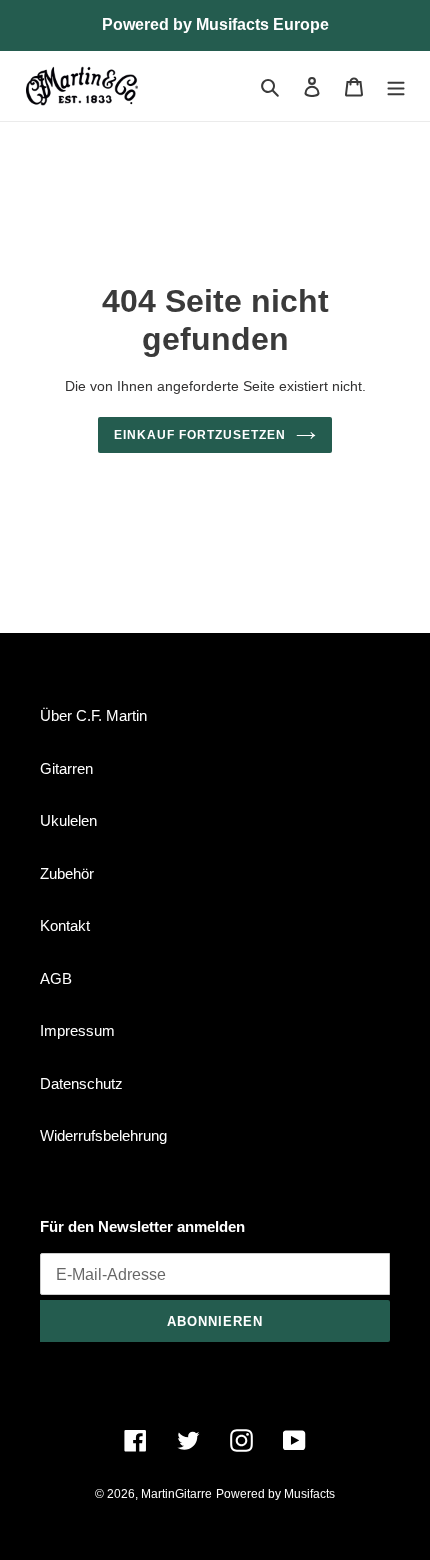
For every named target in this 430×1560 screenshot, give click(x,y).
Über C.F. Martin (93, 715)
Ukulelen (68, 820)
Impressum (77, 1030)
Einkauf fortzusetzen (199, 435)
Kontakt (65, 925)
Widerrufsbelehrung (103, 1135)
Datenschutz (81, 1083)
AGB (56, 978)
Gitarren (66, 768)
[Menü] (396, 86)
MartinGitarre (176, 1494)
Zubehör (67, 873)
